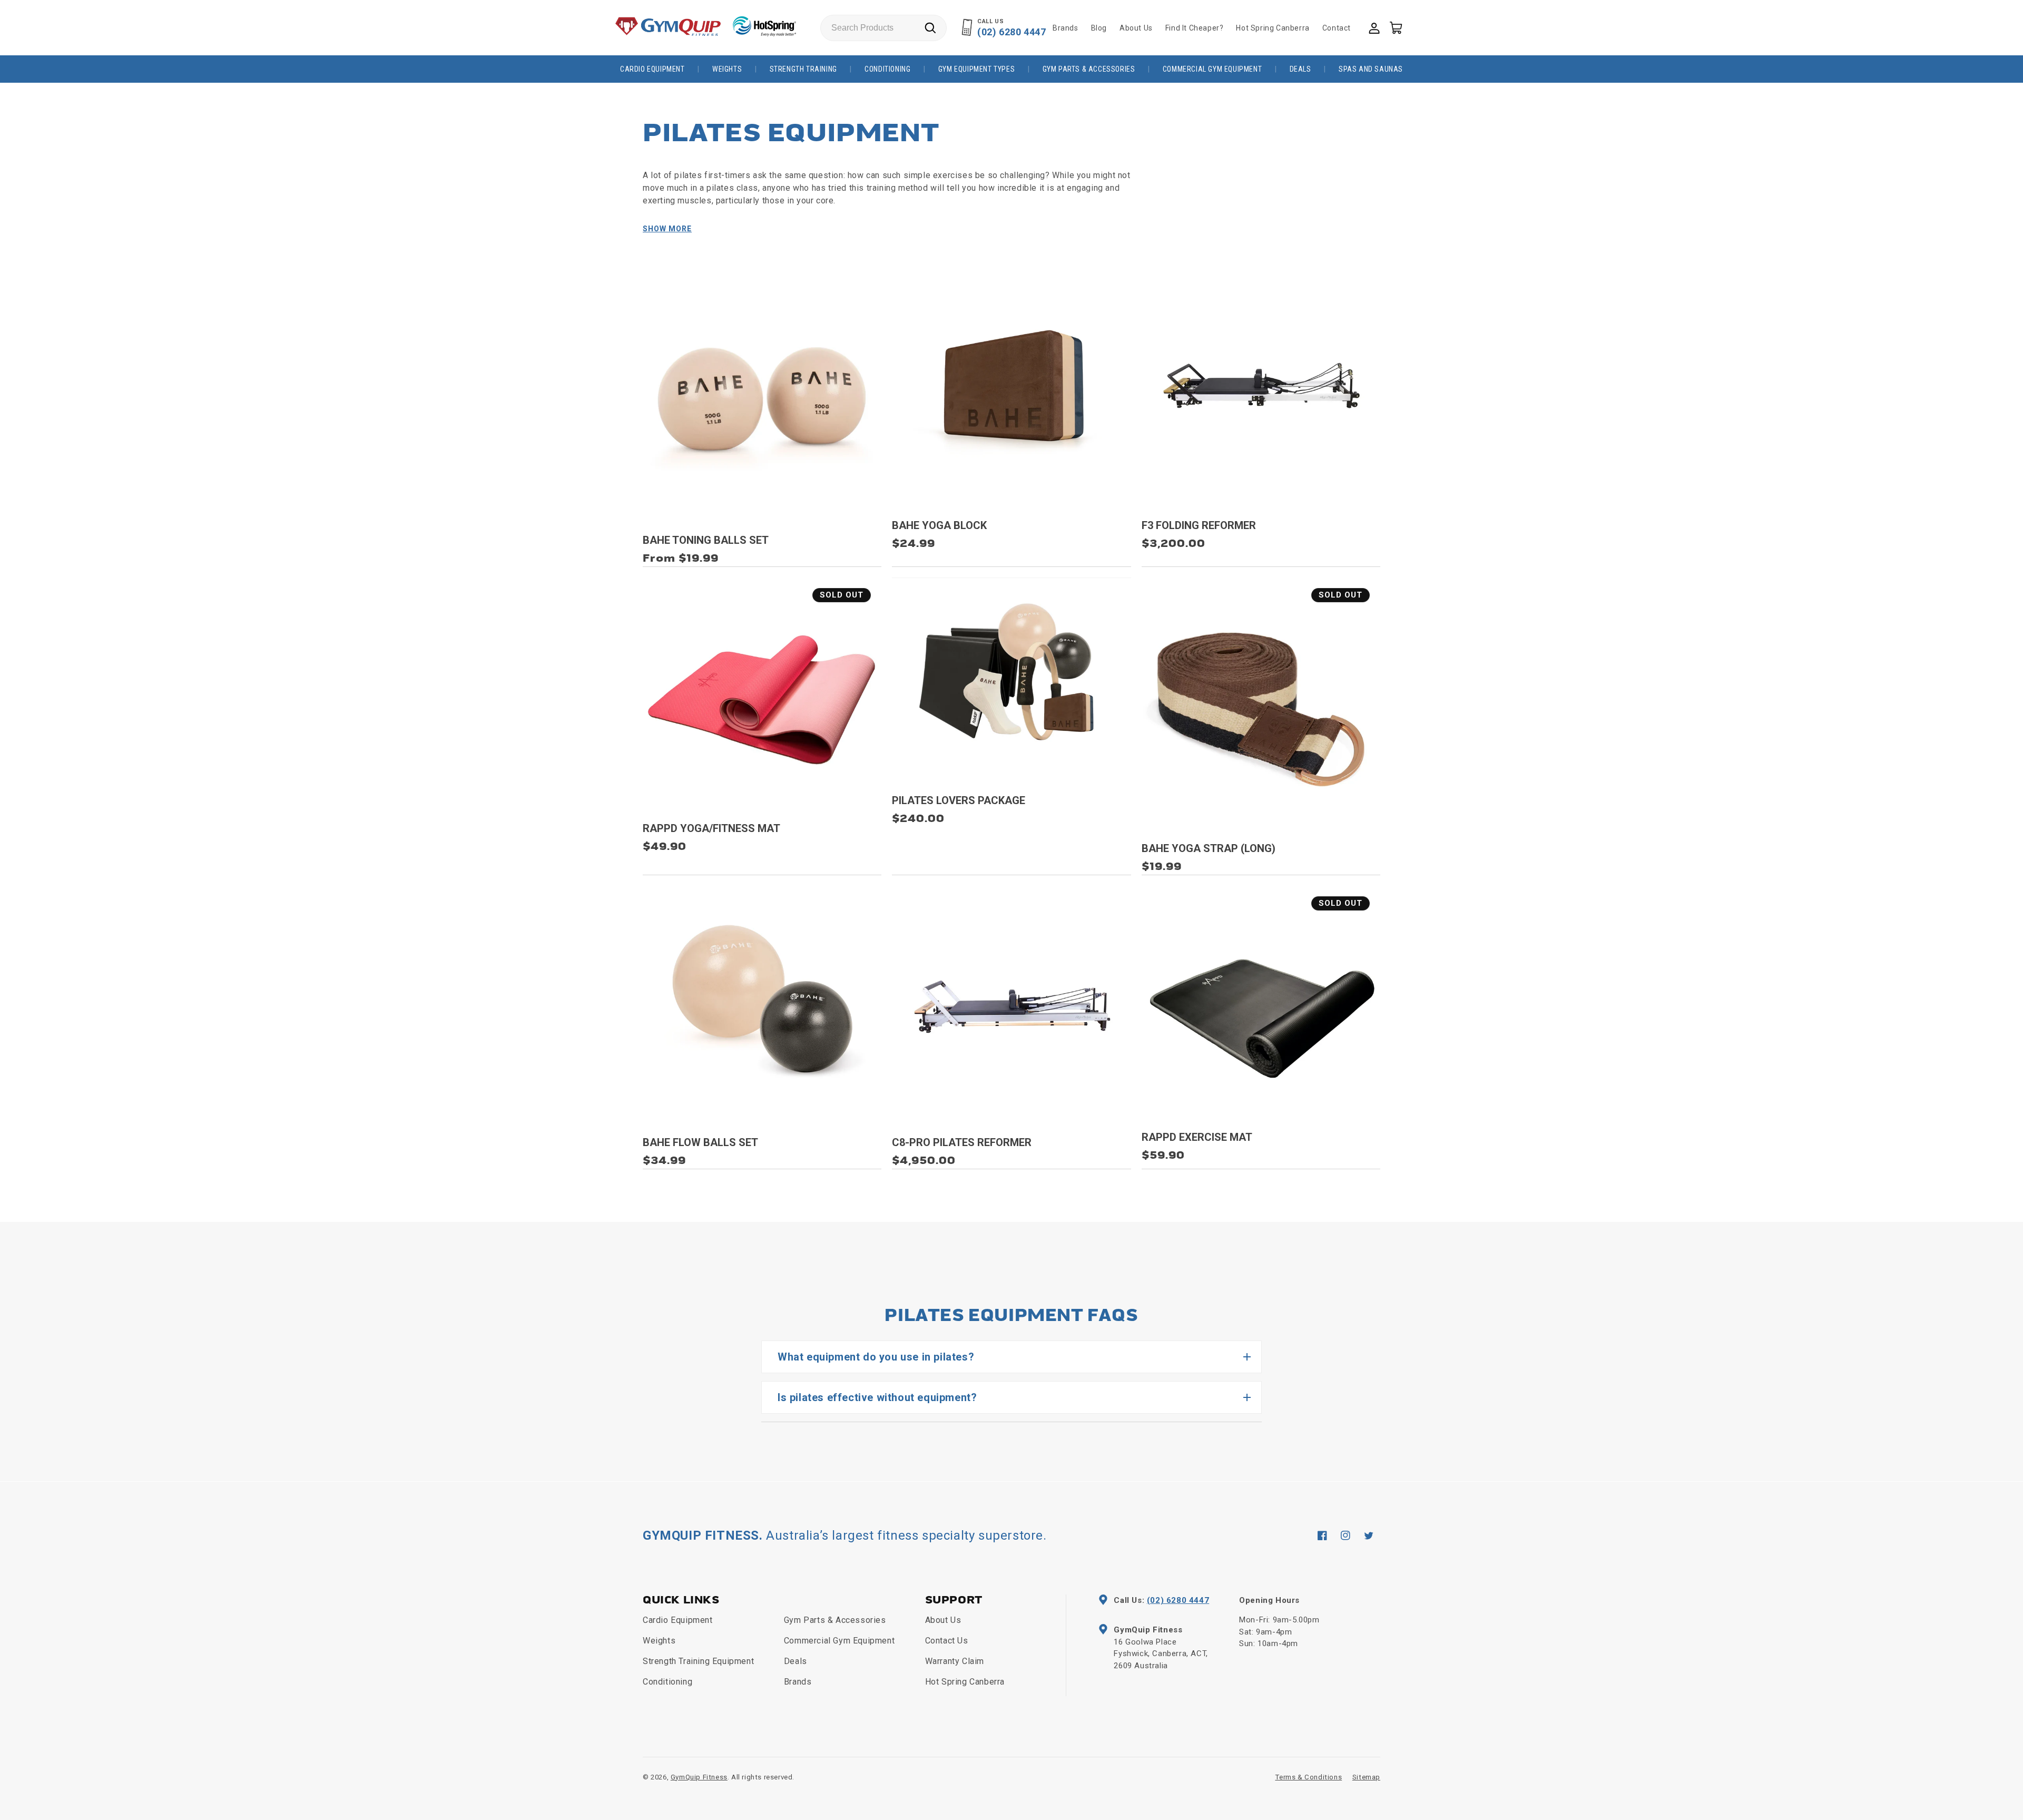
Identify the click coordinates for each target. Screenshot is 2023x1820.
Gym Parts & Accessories (1089, 69)
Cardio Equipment (652, 69)
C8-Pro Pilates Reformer (962, 1142)
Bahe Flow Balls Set (700, 1142)
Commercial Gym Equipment (1212, 69)
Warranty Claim (955, 1661)
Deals (1300, 69)
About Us (943, 1620)
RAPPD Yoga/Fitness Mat (711, 828)
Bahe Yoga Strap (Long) (1209, 848)
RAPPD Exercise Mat (1197, 1137)
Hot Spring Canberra (965, 1682)
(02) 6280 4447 (1011, 32)
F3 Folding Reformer (1199, 525)
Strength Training (803, 69)
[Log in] (1373, 27)
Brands (798, 1682)
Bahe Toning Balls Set (706, 540)
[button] (1396, 27)
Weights (727, 69)
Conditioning (887, 69)
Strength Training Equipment (698, 1661)
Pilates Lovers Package (959, 800)
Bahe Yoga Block (939, 525)
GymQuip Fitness (699, 1777)
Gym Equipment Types (976, 69)
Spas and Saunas (1371, 69)
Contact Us (947, 1641)
